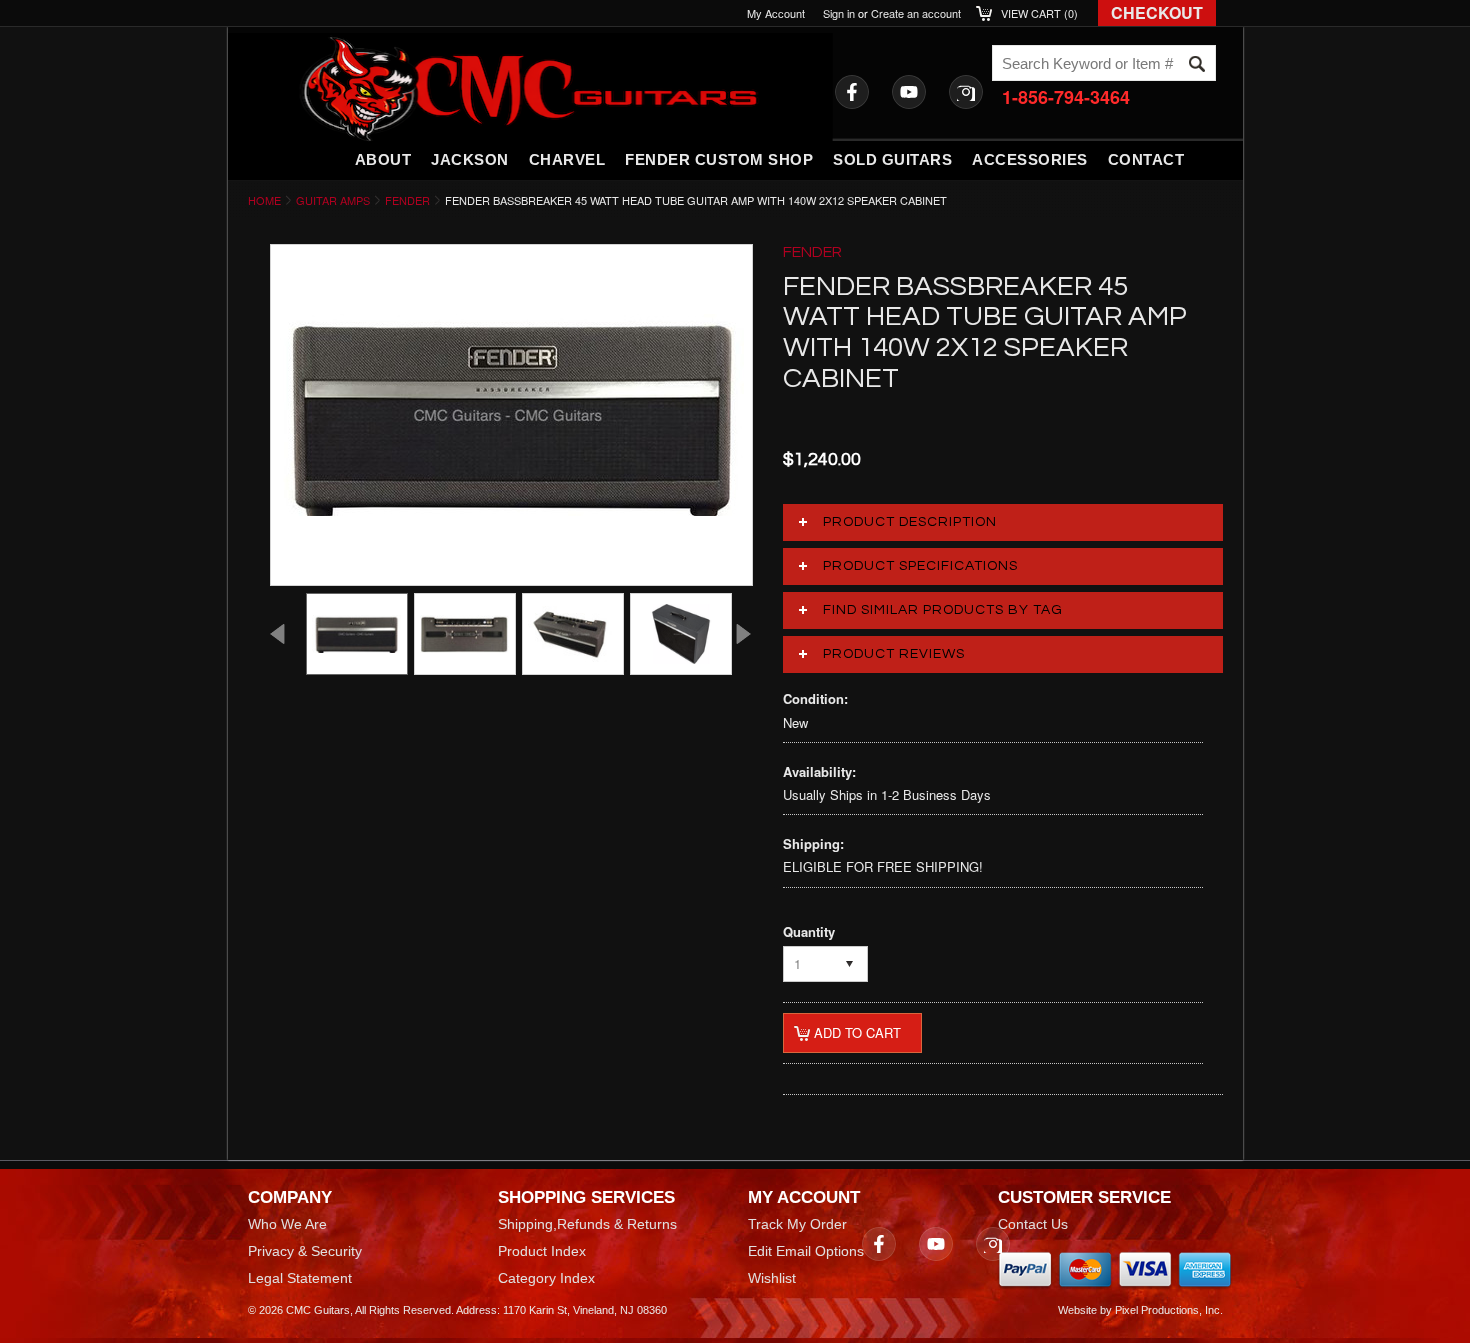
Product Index (542, 1251)
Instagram (966, 92)
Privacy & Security (305, 1251)
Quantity (809, 931)
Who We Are (287, 1224)
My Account (776, 13)
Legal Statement (300, 1278)
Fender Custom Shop (719, 159)
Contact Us (1033, 1224)
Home (264, 200)
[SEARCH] (1197, 64)
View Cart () (1039, 13)
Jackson (470, 159)
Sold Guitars (892, 159)
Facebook (852, 92)
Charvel (567, 159)
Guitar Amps (333, 200)
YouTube (909, 92)
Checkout (1157, 12)
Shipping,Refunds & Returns (587, 1224)
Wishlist (772, 1278)
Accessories (1030, 159)
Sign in (839, 13)
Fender (407, 200)
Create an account (916, 13)
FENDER (812, 252)
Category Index (546, 1278)
